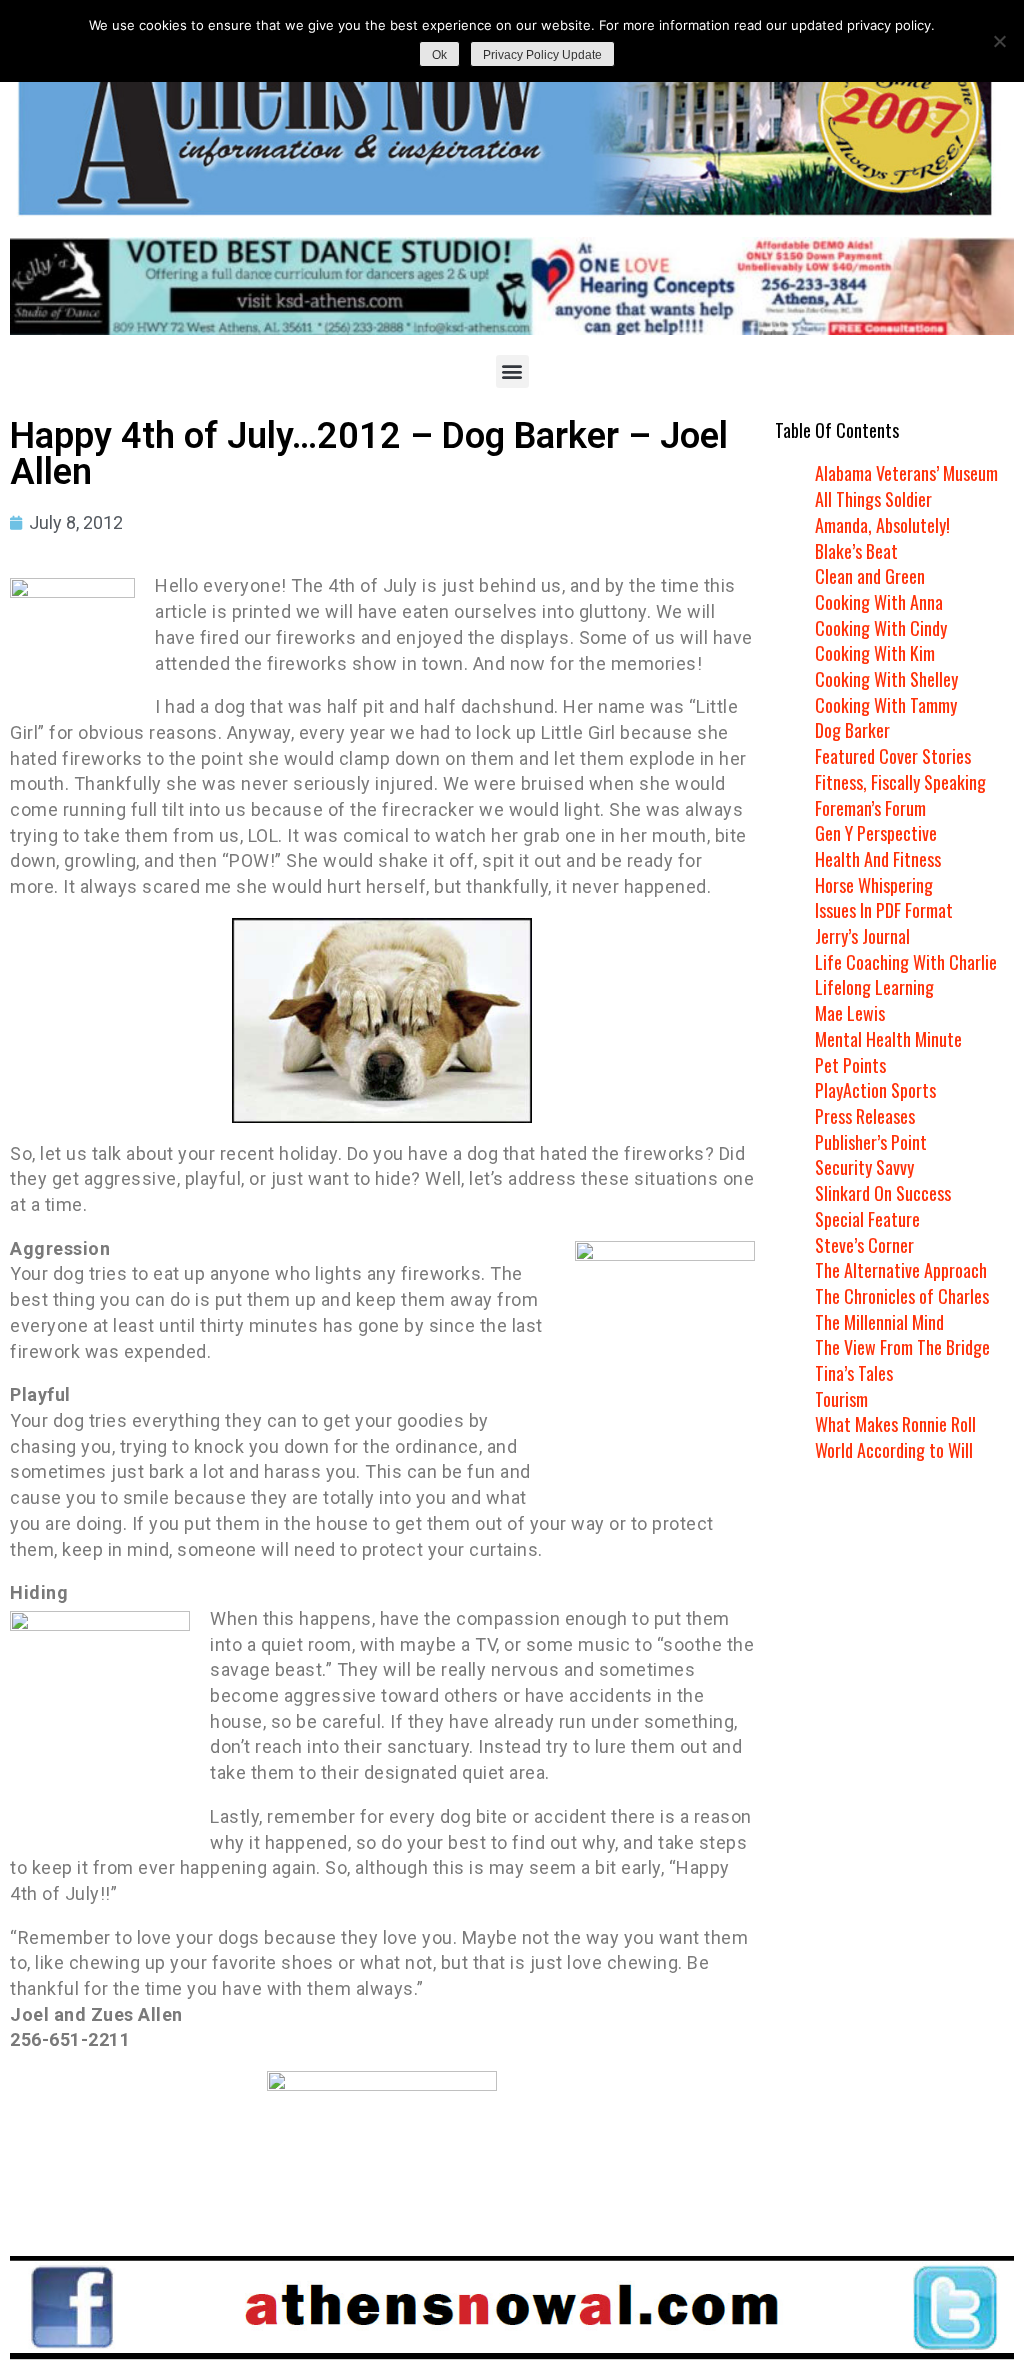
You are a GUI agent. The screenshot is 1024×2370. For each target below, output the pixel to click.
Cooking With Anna (879, 602)
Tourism (841, 1399)
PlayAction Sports (875, 1090)
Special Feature (867, 1219)
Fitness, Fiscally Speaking (900, 782)
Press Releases (865, 1116)
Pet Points (850, 1065)
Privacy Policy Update (542, 55)
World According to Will (894, 1450)
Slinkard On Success (883, 1193)
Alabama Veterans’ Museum (906, 473)
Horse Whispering (874, 885)
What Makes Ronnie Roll (895, 1424)
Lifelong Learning (874, 987)
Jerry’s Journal (862, 936)
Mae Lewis (850, 1013)
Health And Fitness (878, 859)
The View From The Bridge (902, 1347)
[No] (999, 41)
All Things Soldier (873, 499)
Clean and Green (870, 576)
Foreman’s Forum (870, 808)
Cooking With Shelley (886, 679)
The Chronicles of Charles (902, 1296)
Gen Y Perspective (876, 833)
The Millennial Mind (879, 1322)
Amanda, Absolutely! (882, 525)
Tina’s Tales (854, 1373)
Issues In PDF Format (884, 910)
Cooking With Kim (875, 653)
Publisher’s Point (871, 1142)
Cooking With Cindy (881, 628)
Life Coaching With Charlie (906, 962)
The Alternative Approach (901, 1270)
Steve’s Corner (864, 1245)
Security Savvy (864, 1167)
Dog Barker (852, 730)
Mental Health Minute (888, 1039)
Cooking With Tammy (886, 705)
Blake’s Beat (856, 551)
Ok (439, 55)
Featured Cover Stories (893, 756)
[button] (512, 371)
